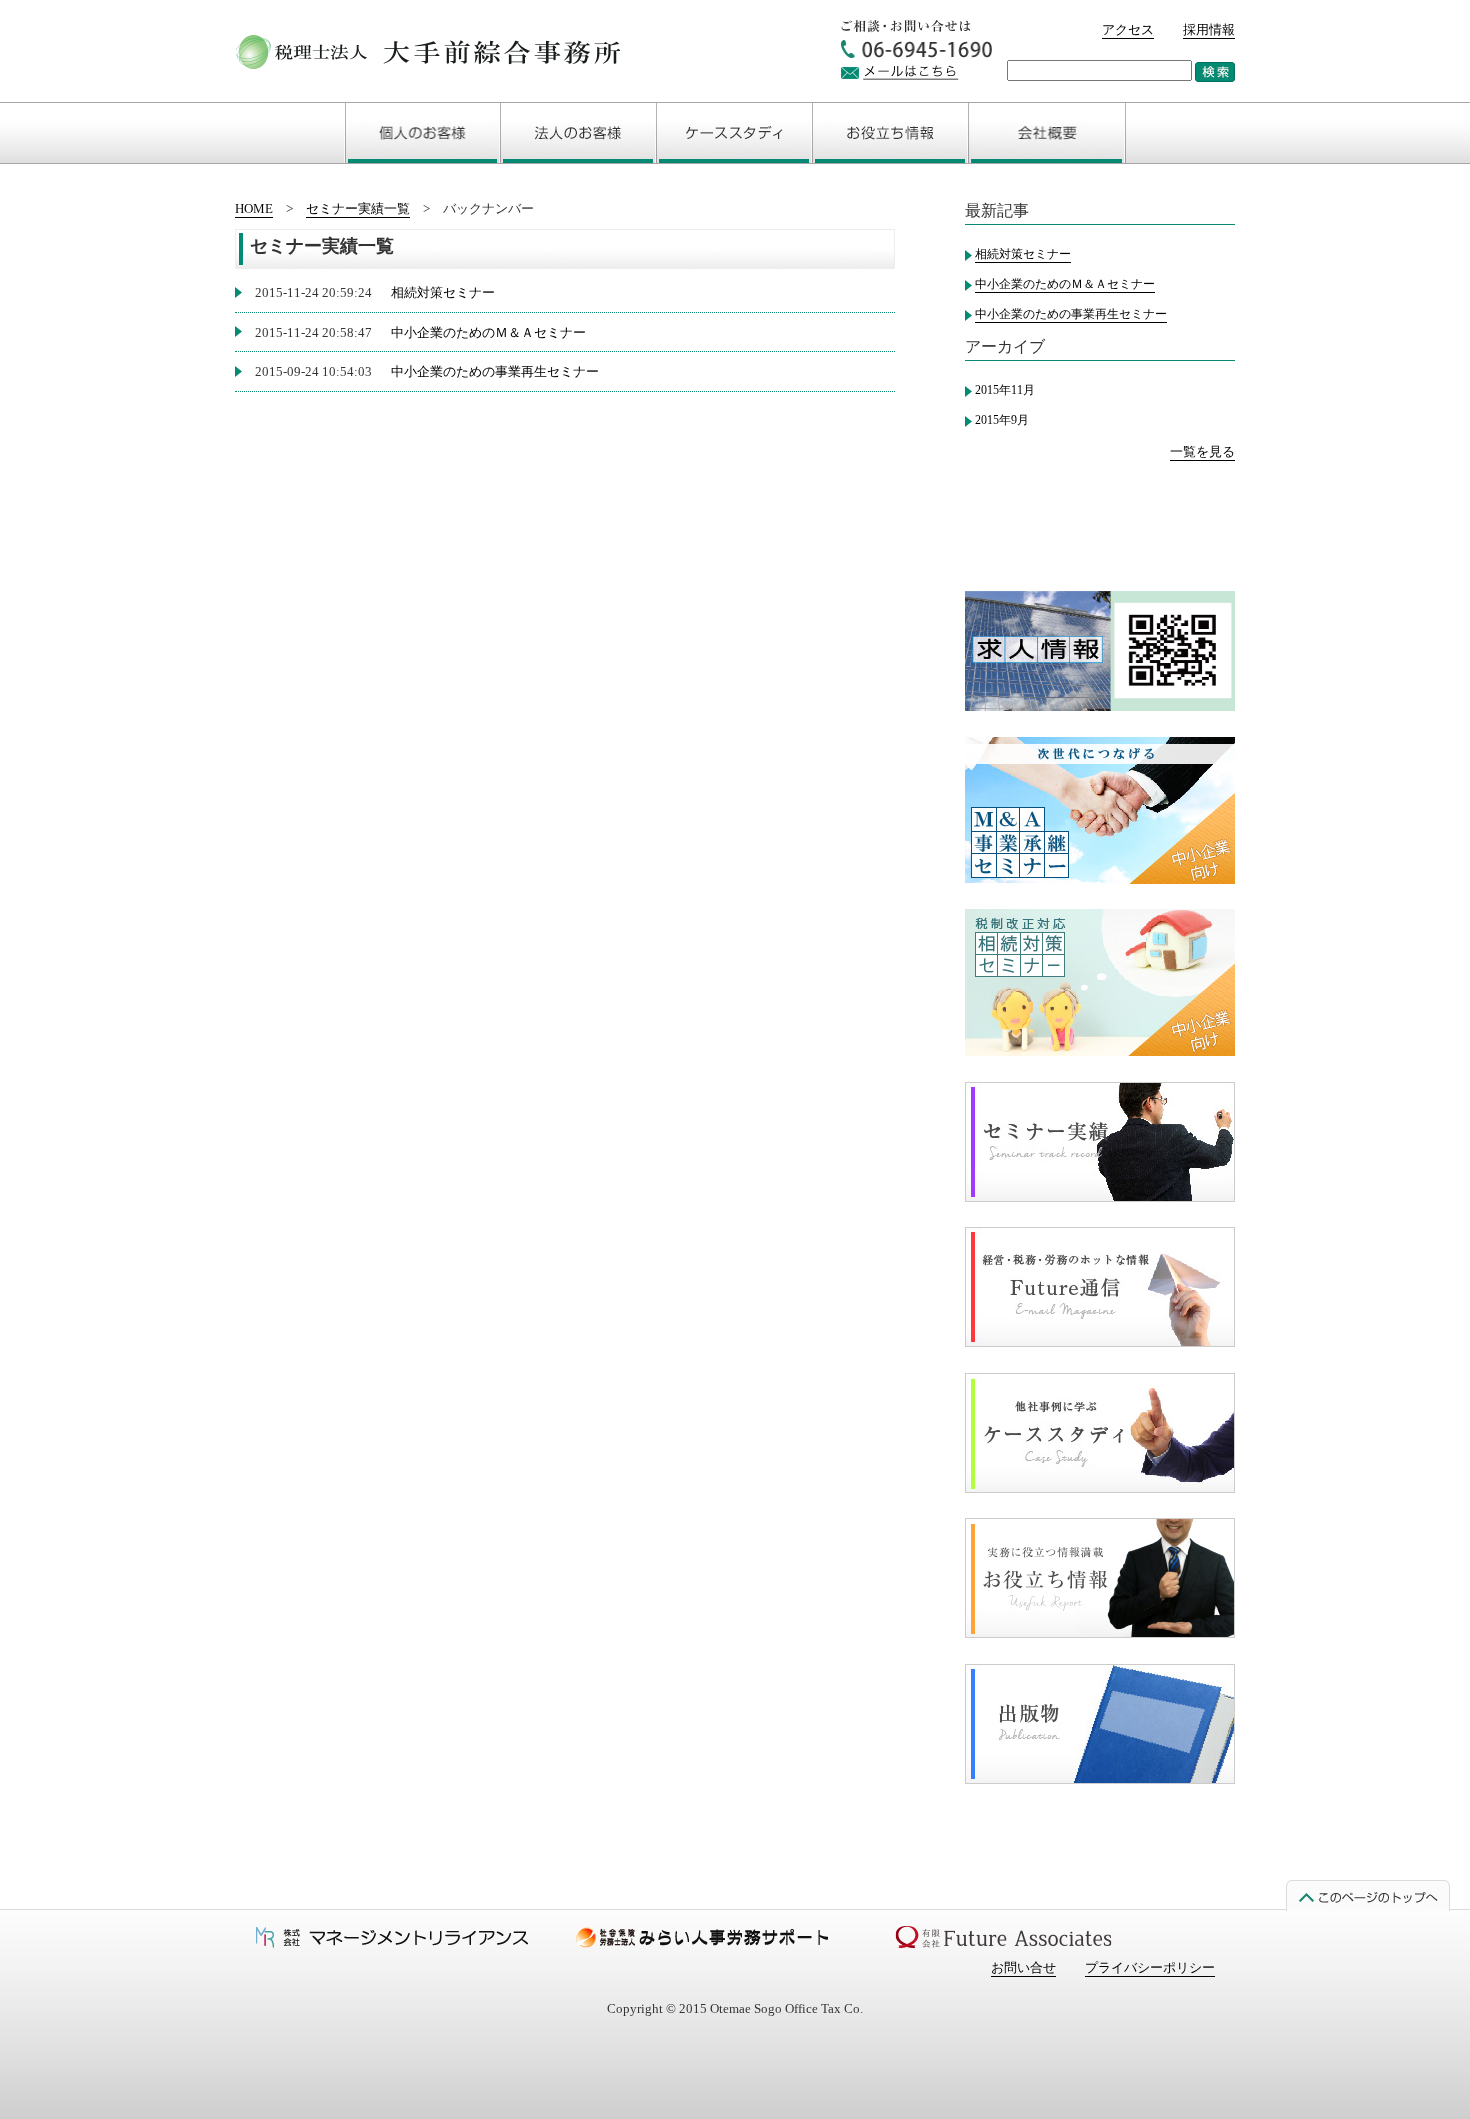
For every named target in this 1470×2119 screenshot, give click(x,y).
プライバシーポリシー (1150, 1967)
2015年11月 (1005, 390)
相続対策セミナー (443, 292)
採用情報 (1209, 29)
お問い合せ (1023, 1967)
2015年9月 (1002, 420)
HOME (254, 208)
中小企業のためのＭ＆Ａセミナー (488, 332)
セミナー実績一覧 (358, 208)
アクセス (1128, 29)
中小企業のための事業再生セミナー (495, 371)
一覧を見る (1202, 451)
